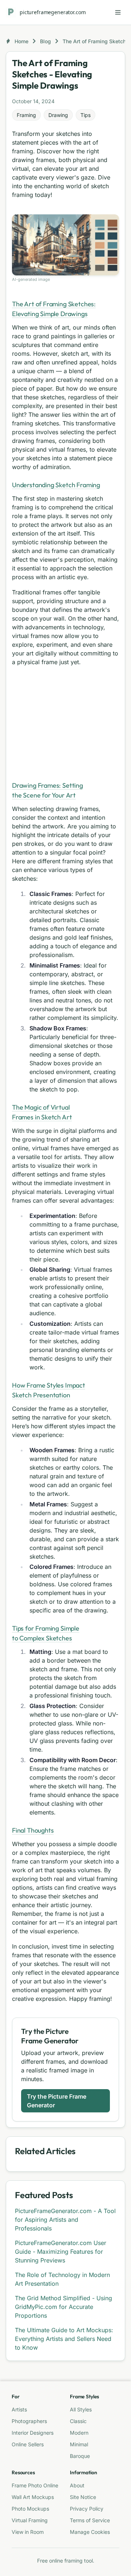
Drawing (58, 115)
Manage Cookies (90, 2532)
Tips (86, 115)
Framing (26, 115)
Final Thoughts (33, 1830)
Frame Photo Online (35, 2485)
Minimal (79, 2444)
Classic (78, 2421)
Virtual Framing (30, 2520)
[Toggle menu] (118, 12)
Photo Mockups (30, 2509)
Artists (19, 2409)
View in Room (28, 2532)
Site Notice (83, 2497)
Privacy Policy (87, 2509)
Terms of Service (90, 2520)
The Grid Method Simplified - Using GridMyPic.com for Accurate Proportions (63, 2307)
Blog (45, 41)
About (77, 2485)
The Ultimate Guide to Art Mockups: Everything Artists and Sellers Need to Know (64, 2339)
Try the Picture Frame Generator (57, 2101)
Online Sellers (28, 2444)
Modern (79, 2433)
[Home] (11, 12)
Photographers (29, 2421)
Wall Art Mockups (33, 2497)
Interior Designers (33, 2433)
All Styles (81, 2409)
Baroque (80, 2456)
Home (21, 41)
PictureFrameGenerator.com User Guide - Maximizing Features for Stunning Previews (61, 2252)
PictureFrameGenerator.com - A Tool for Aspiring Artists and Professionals (65, 2220)
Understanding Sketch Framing (56, 485)
